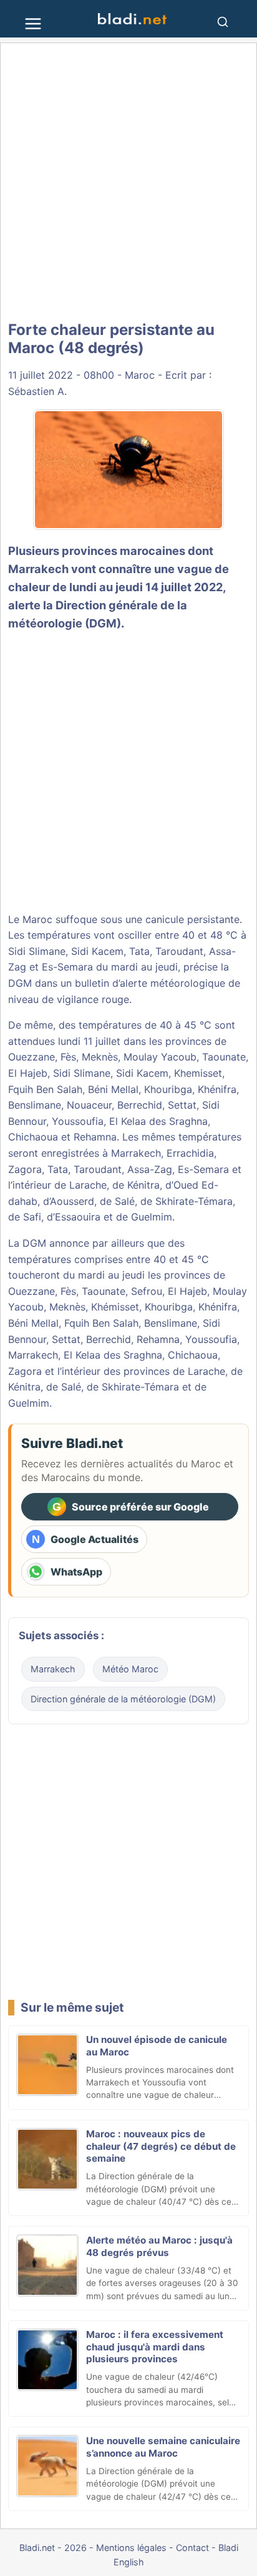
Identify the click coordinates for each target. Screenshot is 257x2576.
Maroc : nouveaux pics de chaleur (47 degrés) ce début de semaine (161, 2146)
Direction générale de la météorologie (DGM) (123, 1699)
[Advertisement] (128, 182)
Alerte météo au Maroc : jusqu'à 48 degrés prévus (159, 2246)
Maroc (140, 375)
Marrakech (38, 569)
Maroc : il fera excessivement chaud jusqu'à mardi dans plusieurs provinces (155, 2347)
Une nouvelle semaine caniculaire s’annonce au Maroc (163, 2447)
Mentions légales (131, 2548)
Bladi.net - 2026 (53, 2548)
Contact (192, 2548)
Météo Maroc (130, 1669)
